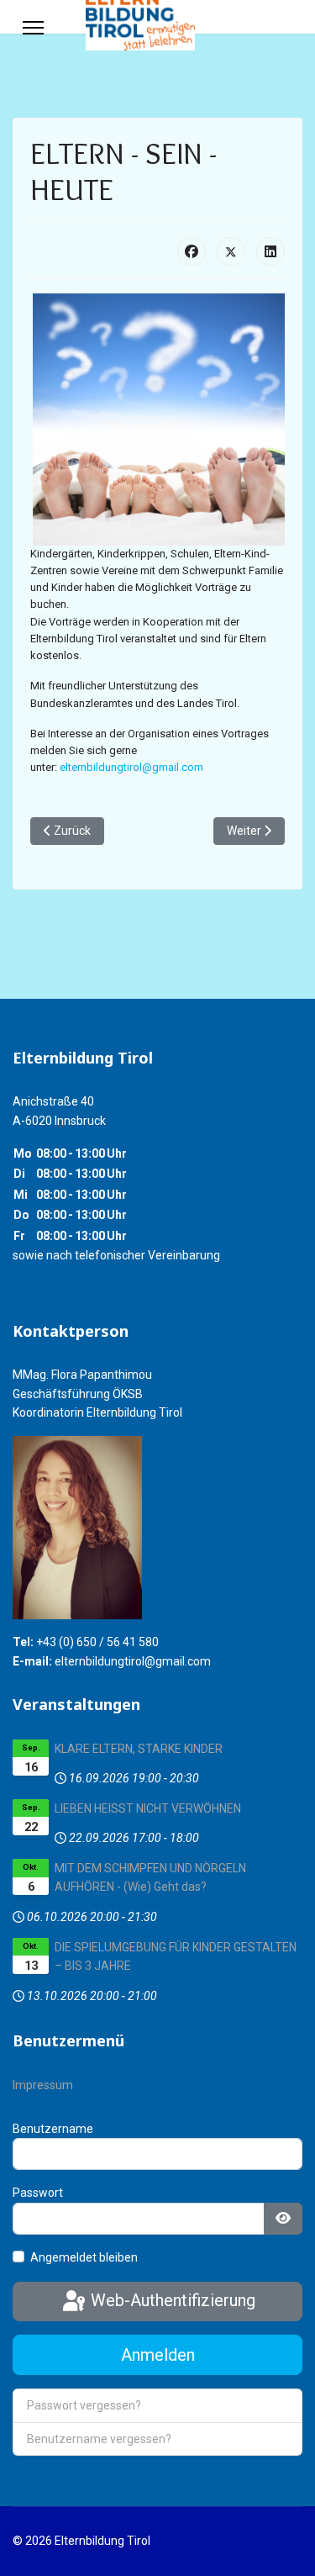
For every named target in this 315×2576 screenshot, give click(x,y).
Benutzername (53, 2129)
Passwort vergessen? (84, 2405)
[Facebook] (192, 251)
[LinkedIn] (270, 251)
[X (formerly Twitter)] (231, 251)
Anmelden (158, 2355)
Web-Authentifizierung (171, 2300)
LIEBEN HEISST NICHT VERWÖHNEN (148, 1808)
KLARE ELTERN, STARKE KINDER (139, 1749)
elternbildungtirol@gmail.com (131, 767)
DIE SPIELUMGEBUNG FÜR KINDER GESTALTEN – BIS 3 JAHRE (176, 1956)
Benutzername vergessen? (99, 2439)
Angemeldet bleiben (84, 2257)
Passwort (38, 2193)
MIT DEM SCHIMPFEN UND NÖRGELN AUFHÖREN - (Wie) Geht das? (150, 1877)
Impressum (43, 2085)
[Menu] (33, 28)
